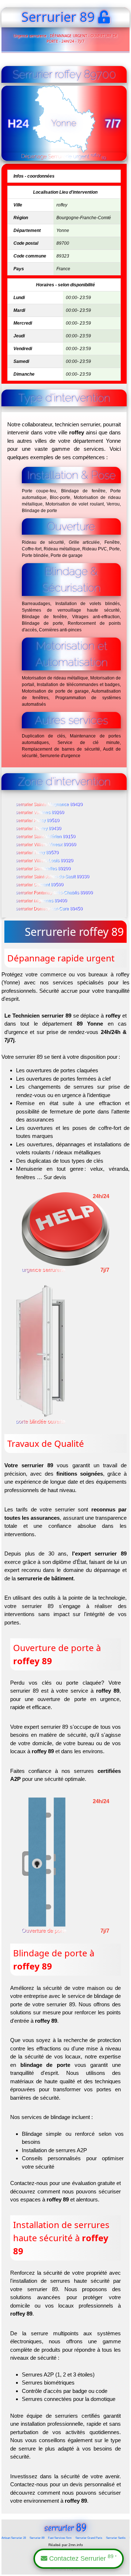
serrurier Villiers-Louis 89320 (45, 861)
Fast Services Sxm (60, 2538)
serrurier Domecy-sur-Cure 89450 (49, 909)
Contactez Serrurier (82, 2558)
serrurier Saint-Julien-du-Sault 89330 (53, 877)
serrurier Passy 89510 (38, 821)
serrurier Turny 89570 (37, 853)
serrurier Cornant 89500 (40, 885)
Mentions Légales (65, 2569)
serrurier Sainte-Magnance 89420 (49, 805)
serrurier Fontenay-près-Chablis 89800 (55, 893)
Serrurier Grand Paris (89, 2538)
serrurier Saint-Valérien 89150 (46, 837)
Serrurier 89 (37, 2538)
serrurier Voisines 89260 (40, 813)
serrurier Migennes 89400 (42, 901)
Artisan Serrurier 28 (14, 2538)
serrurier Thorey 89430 (39, 829)
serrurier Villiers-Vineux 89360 (46, 845)
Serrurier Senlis (116, 2538)
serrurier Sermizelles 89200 (43, 869)
